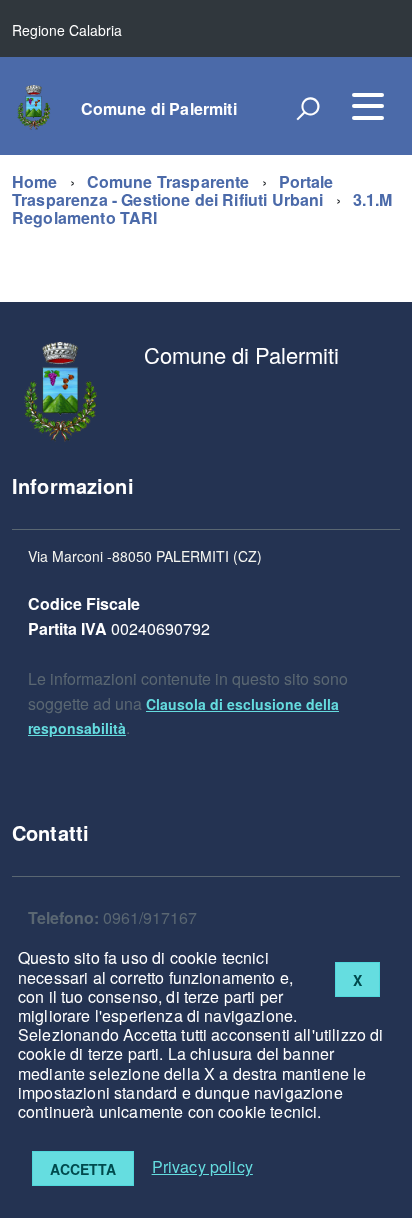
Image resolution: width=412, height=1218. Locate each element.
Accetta (83, 1169)
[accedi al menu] (368, 106)
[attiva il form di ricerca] (308, 108)
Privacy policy (202, 1166)
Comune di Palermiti (159, 109)
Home (35, 181)
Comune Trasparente (168, 181)
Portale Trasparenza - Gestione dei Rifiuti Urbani (173, 190)
